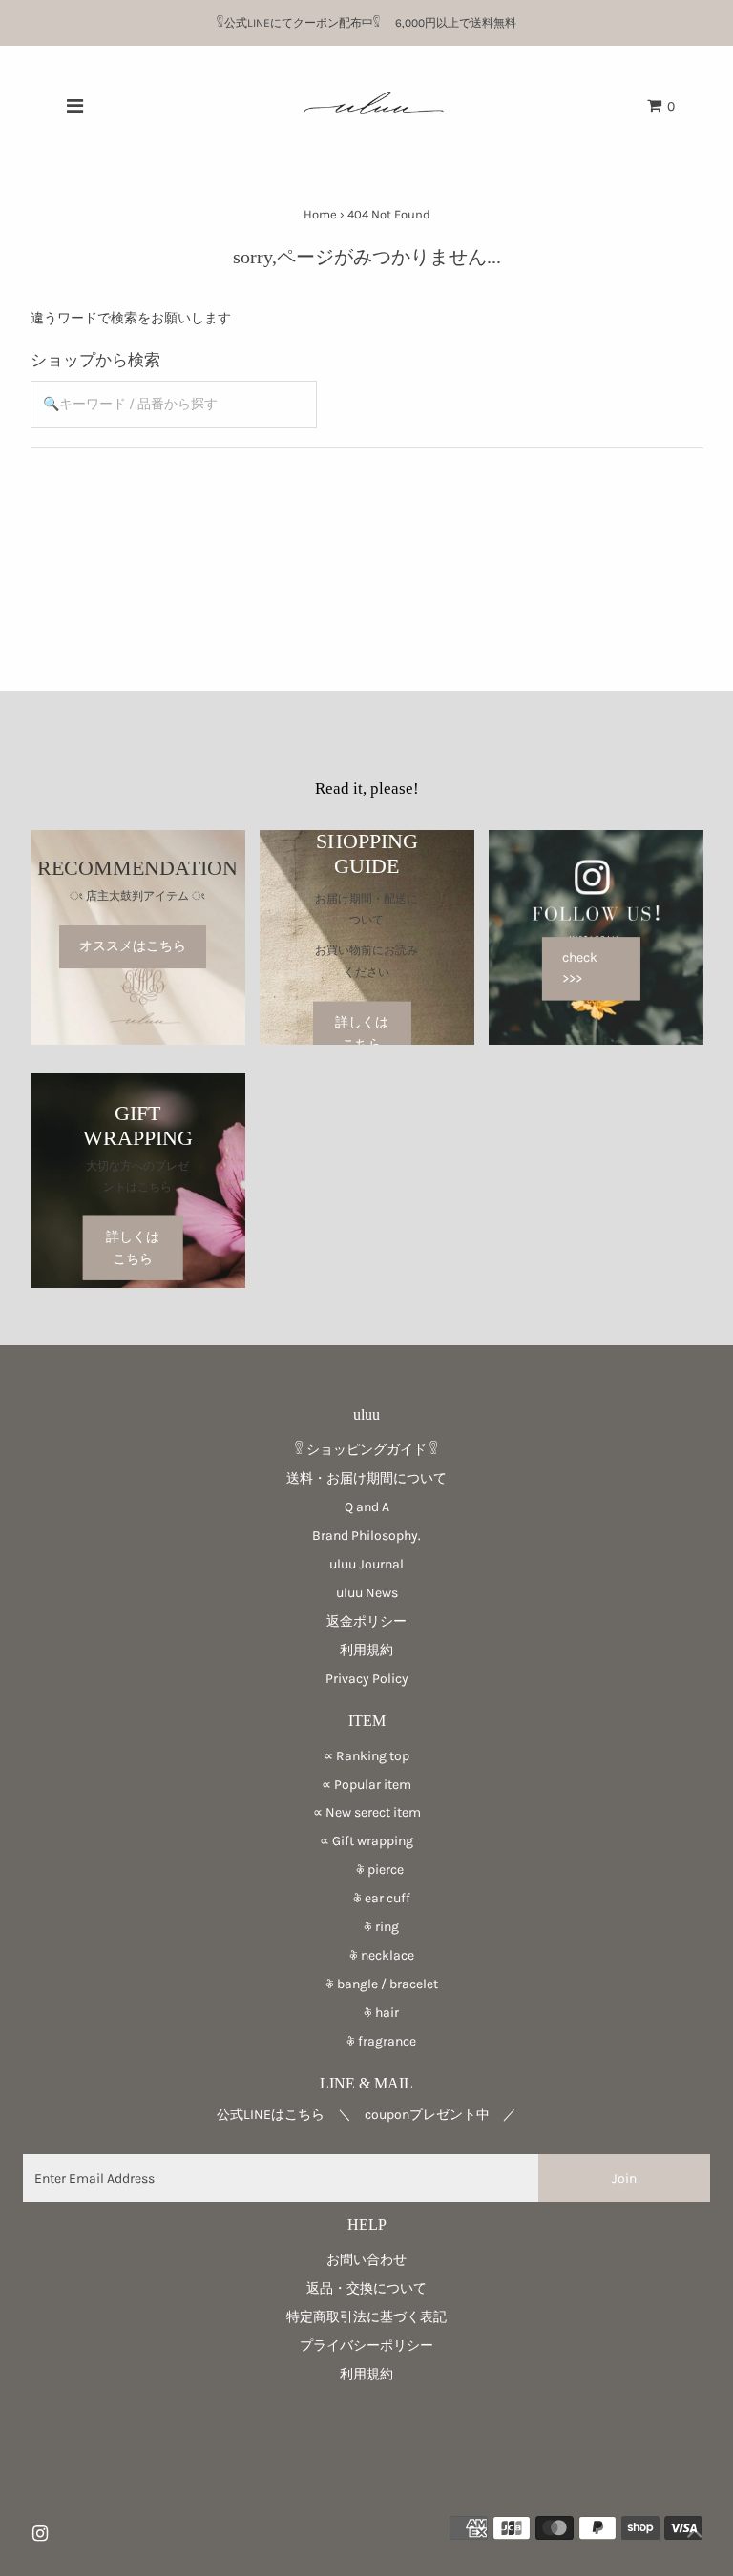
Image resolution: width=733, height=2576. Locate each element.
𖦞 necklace (367, 1955)
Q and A (367, 1507)
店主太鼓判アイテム (137, 896)
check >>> (580, 968)
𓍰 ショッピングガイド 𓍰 (366, 1450)
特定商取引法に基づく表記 (366, 2317)
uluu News (367, 1593)
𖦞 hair (366, 2013)
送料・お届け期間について (366, 1478)
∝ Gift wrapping (366, 1841)
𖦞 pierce (366, 1870)
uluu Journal (366, 1564)
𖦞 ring (366, 1927)
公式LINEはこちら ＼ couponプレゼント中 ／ (366, 2115)
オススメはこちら (133, 947)
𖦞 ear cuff (367, 1898)
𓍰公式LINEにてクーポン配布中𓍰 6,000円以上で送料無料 (372, 23)
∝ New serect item (367, 1812)
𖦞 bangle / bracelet (367, 1984)
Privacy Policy (367, 1679)
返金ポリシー (366, 1621)
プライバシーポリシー (366, 2346)
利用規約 (366, 1650)
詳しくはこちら (362, 1033)
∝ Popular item (366, 1785)
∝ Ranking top (366, 1756)
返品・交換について (366, 2288)
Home (320, 214)
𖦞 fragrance (366, 2041)
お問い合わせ (366, 2260)
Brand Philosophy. (366, 1536)
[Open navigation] (74, 106)
